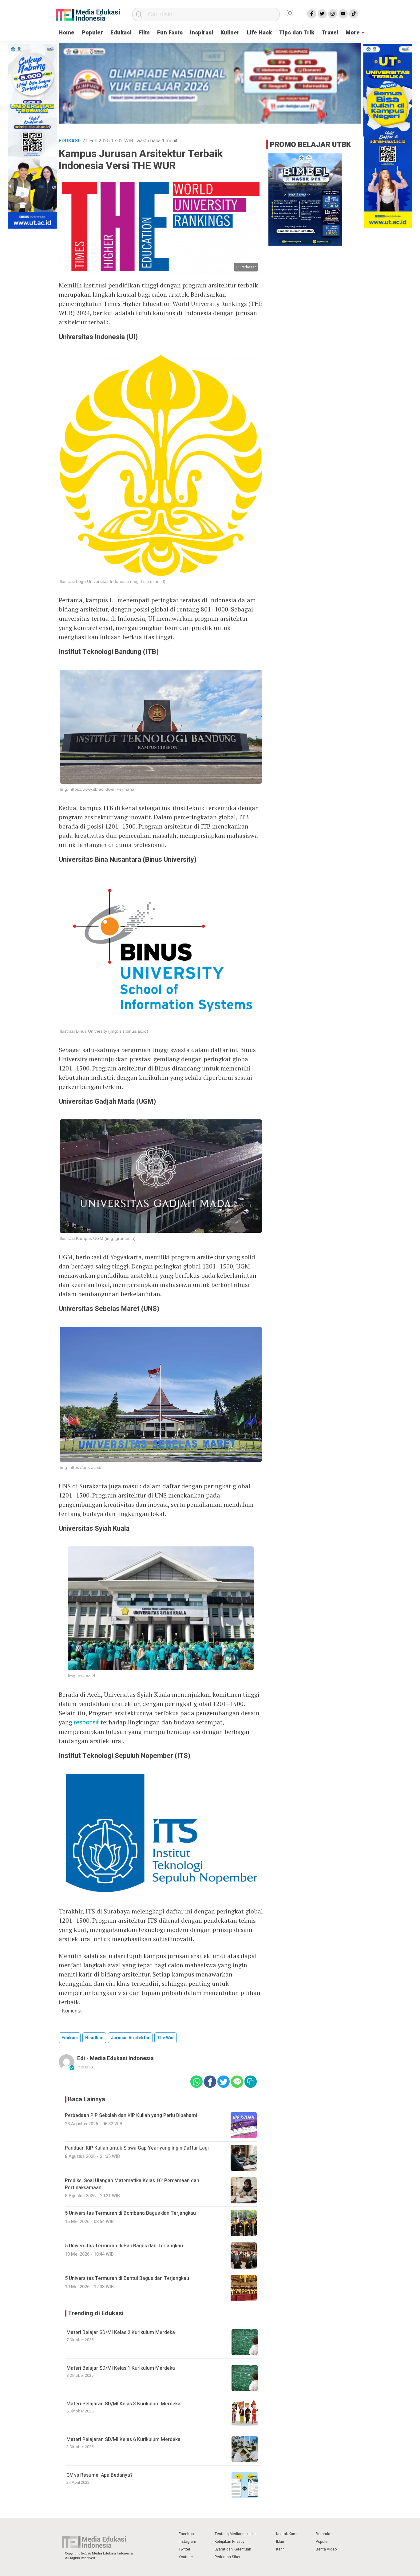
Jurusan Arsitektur (130, 2038)
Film (144, 33)
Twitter (184, 2549)
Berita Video (326, 2549)
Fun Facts (170, 33)
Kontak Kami (287, 2534)
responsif (86, 1722)
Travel (330, 33)
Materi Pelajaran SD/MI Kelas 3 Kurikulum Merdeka (123, 2404)
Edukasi (121, 33)
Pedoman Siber (228, 2557)
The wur (166, 2038)
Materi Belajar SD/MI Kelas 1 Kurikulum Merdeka (121, 2368)
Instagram (187, 2542)
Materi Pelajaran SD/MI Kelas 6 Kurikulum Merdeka (123, 2439)
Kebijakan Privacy (230, 2542)
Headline (94, 2038)
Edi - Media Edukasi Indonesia (115, 2058)
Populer (92, 33)
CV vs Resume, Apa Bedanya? (99, 2475)
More (353, 33)
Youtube (186, 2557)
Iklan (280, 2542)
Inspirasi (202, 33)
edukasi (70, 2038)
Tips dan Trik (297, 33)
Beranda (323, 2534)
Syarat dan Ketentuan (233, 2549)
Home (67, 33)
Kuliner (230, 33)
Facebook (187, 2534)
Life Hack (259, 33)
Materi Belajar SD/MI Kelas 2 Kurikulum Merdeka (121, 2333)
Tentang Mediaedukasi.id (236, 2534)
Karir (280, 2549)
